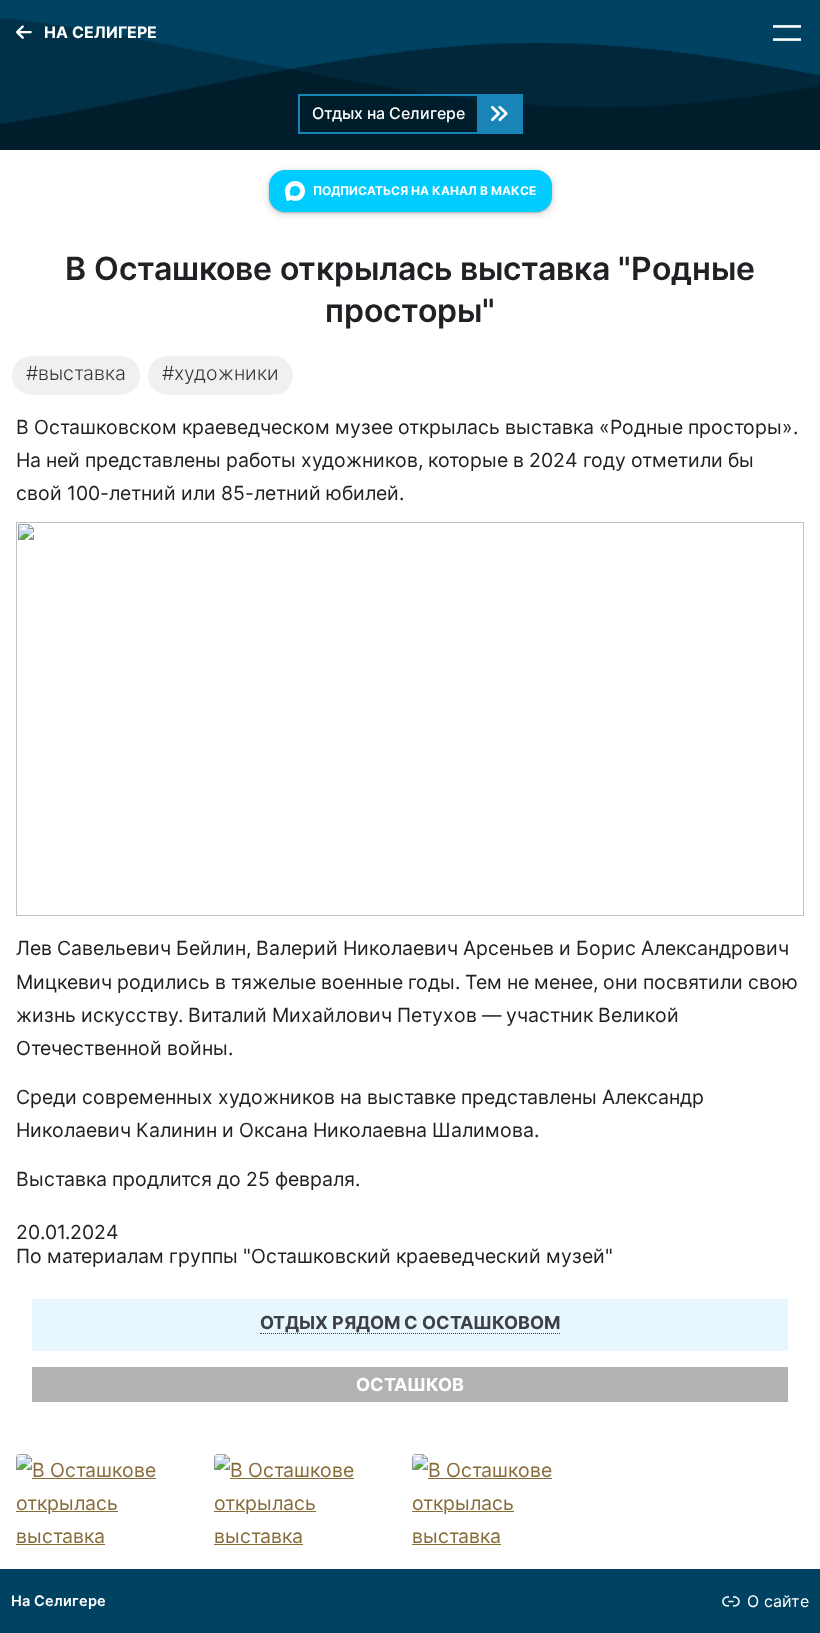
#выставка (76, 373)
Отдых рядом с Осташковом (410, 1322)
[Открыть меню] (787, 33)
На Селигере (58, 1601)
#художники (220, 373)
